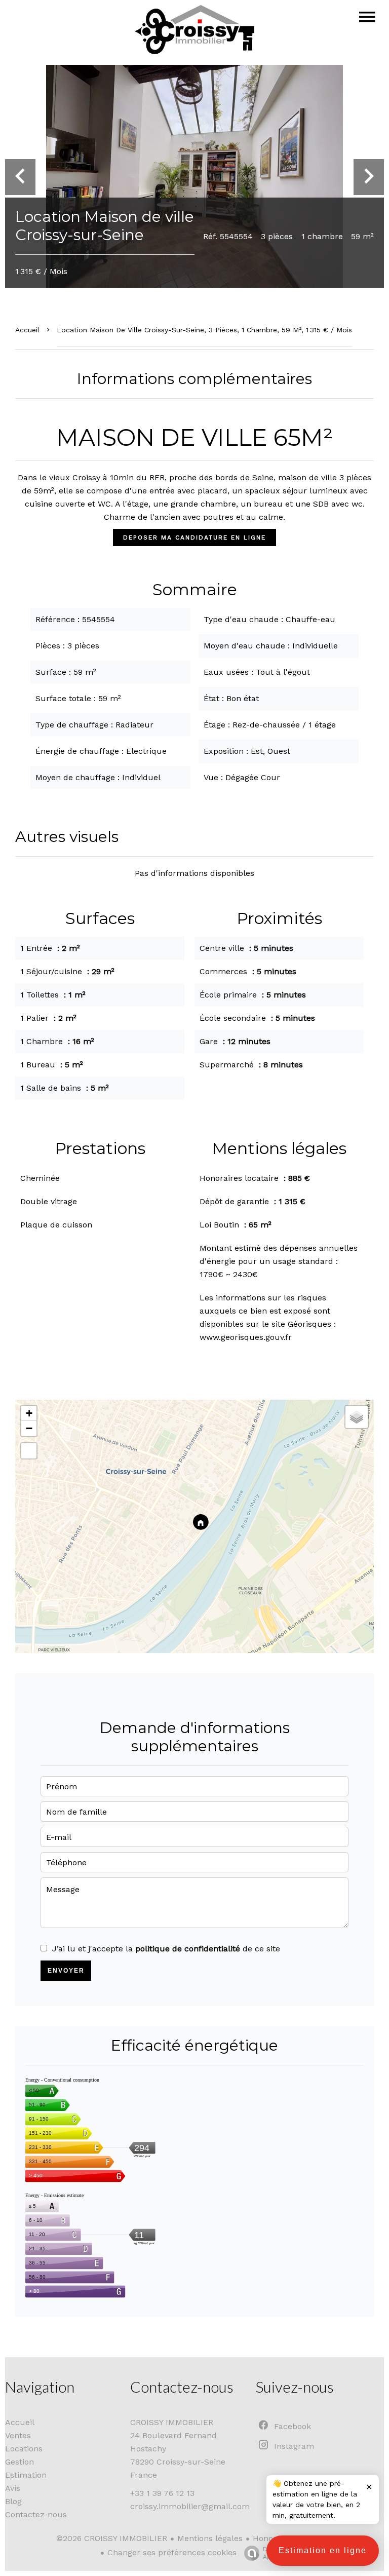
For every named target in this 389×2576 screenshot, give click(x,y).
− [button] (29, 1428)
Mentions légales (210, 2538)
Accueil (27, 330)
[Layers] (357, 1417)
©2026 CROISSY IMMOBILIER (112, 2538)
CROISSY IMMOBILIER (172, 2422)
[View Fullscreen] (29, 1451)
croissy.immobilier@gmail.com (190, 2506)
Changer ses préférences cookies (172, 2552)
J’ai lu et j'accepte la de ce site (166, 1949)
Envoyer (66, 1971)
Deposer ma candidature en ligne (194, 537)
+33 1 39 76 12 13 (162, 2493)
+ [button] (29, 1413)
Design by (278, 2553)
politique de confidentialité (188, 1949)
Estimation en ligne (323, 2550)
